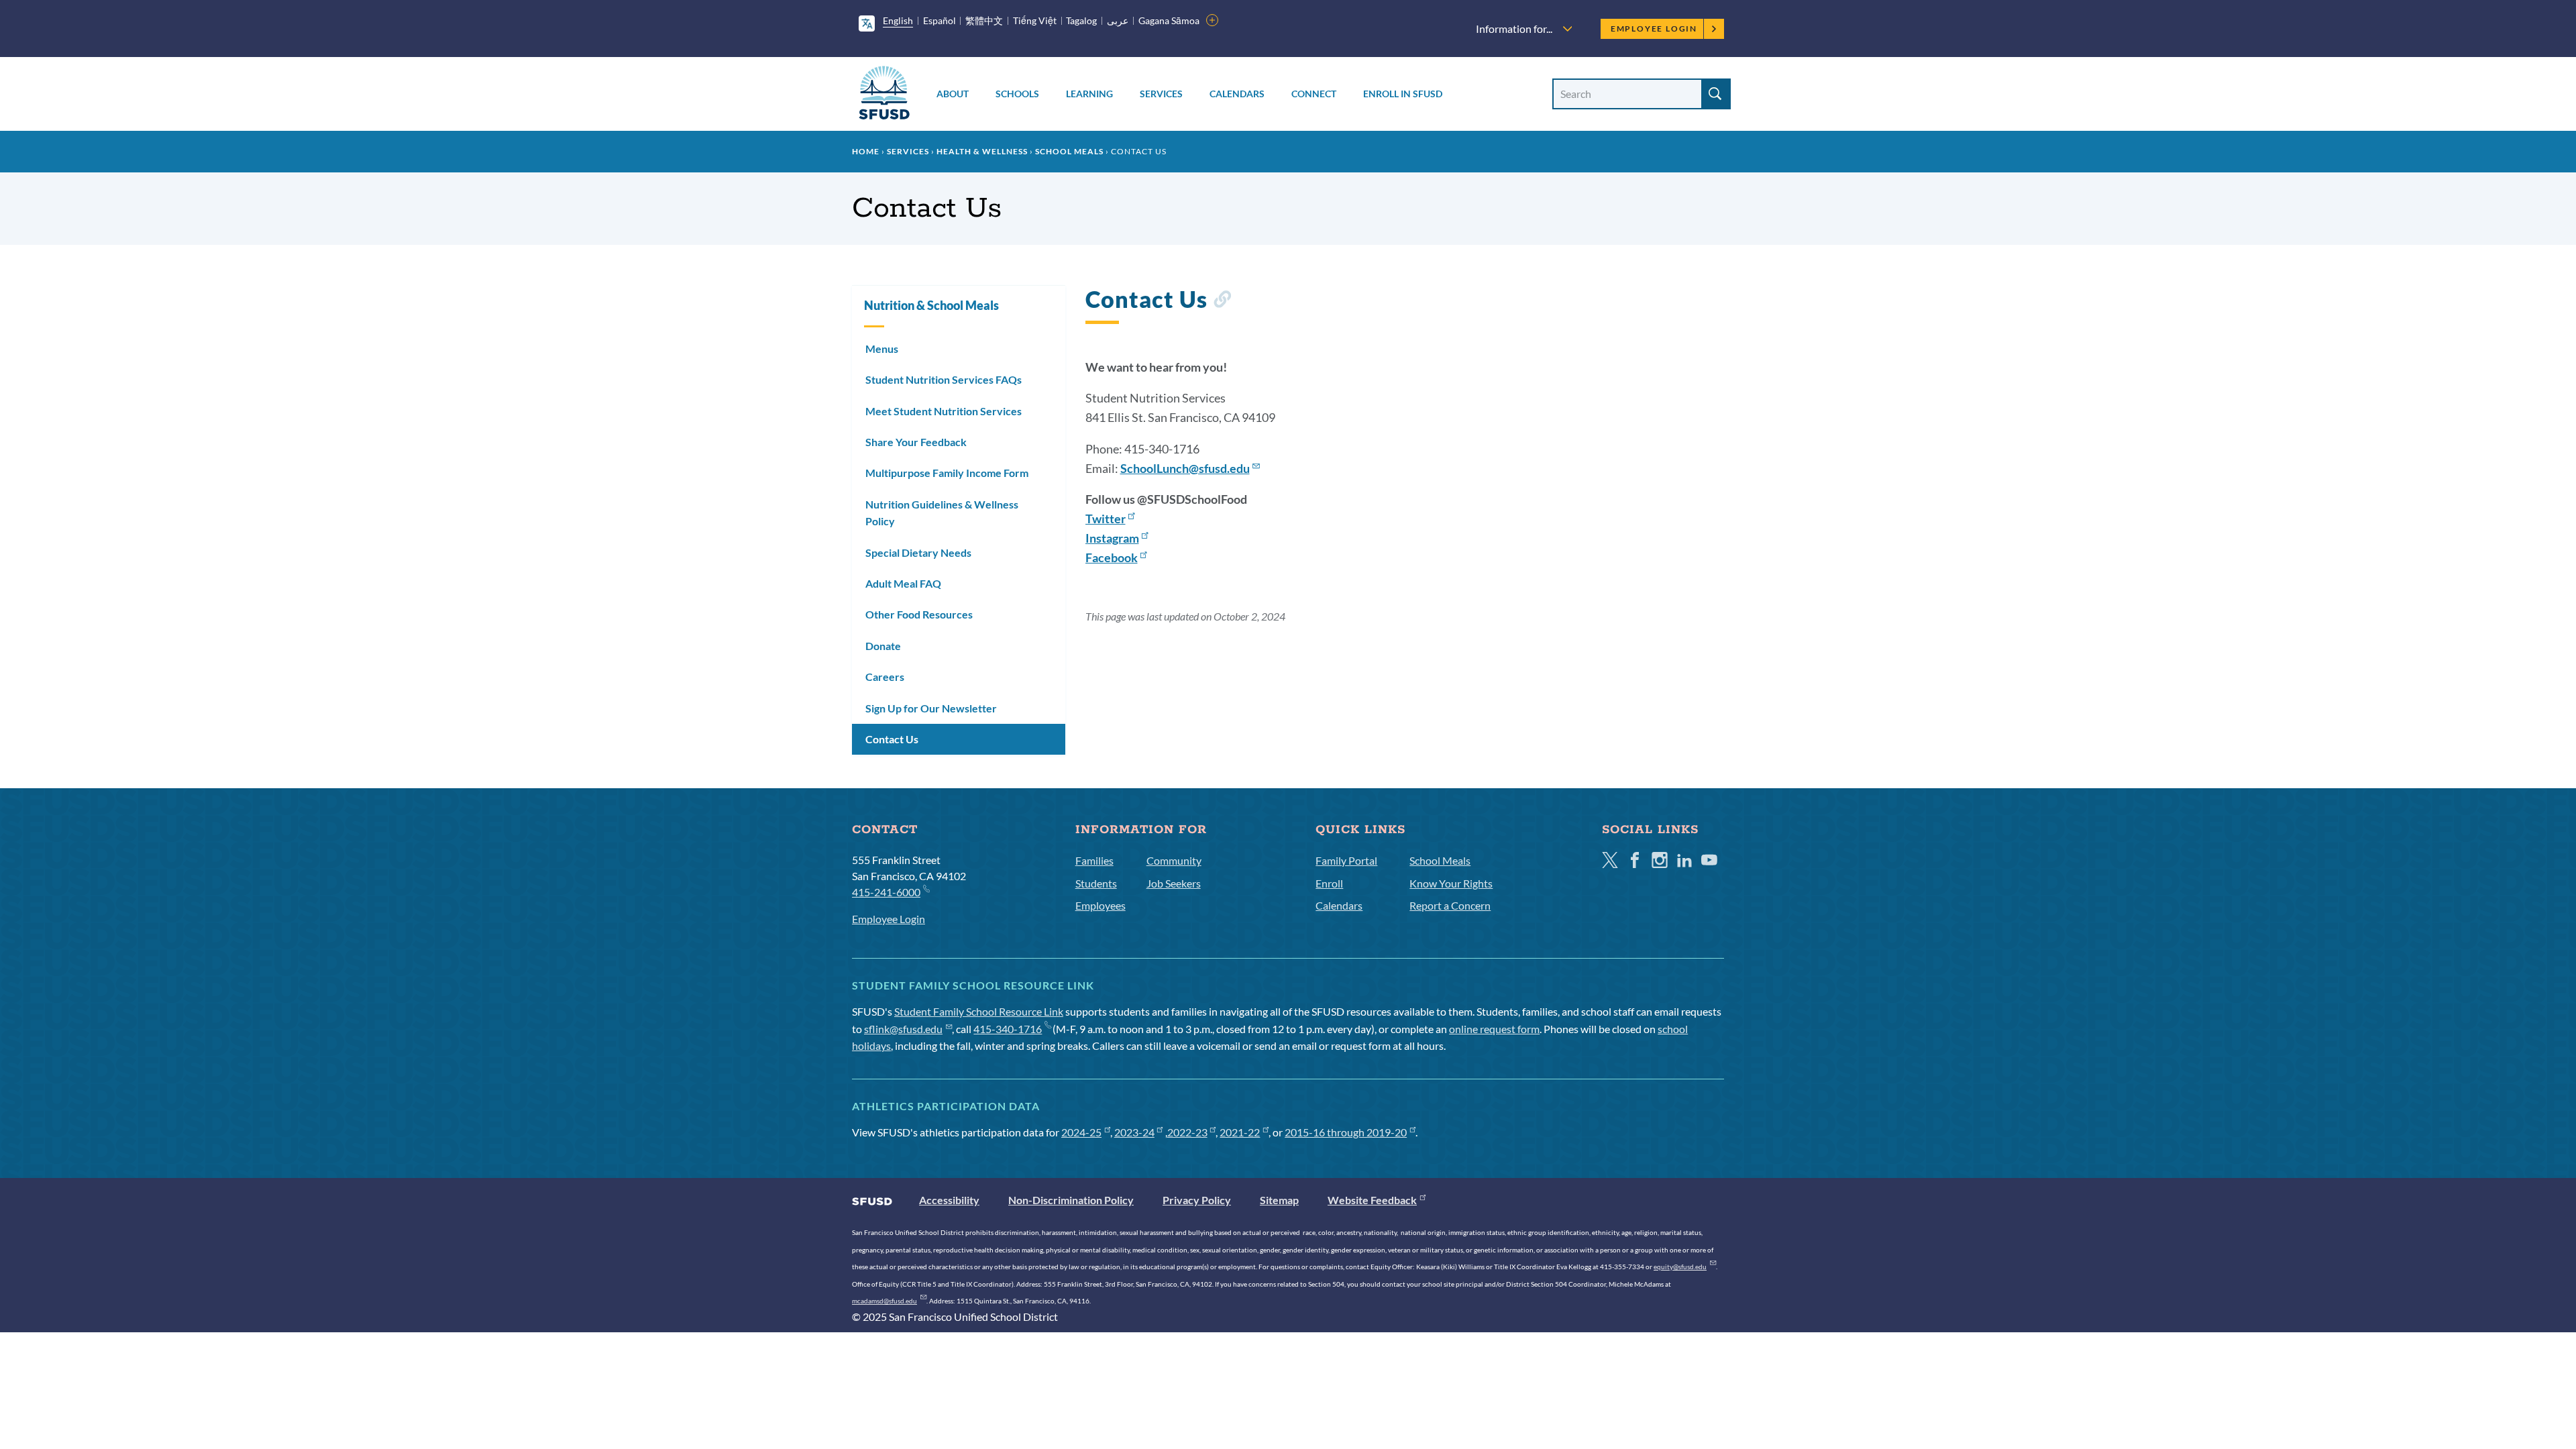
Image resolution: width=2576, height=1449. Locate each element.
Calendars (1237, 94)
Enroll (1329, 883)
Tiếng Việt (1035, 20)
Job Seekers (1174, 883)
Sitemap (1279, 1200)
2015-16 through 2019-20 (1346, 1132)
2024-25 (1081, 1132)
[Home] (884, 95)
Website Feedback (1372, 1200)
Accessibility (949, 1200)
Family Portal (1346, 860)
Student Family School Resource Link (979, 1011)
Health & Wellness (982, 151)
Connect (1314, 94)
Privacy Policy (1197, 1200)
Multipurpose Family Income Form (947, 473)
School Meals (1069, 151)
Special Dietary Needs (918, 552)
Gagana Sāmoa (1169, 20)
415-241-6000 (886, 892)
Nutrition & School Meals (931, 305)
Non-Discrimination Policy (1071, 1200)
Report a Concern (1450, 905)
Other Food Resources (919, 614)
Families (1094, 860)
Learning (1089, 94)
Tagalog (1081, 20)
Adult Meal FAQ (903, 583)
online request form (1494, 1029)
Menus (882, 348)
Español (940, 20)
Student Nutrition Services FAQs (944, 379)
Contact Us (892, 739)
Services (1161, 94)
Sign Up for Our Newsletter (931, 708)
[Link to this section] (1222, 302)
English (898, 20)
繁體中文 (984, 20)
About (953, 94)
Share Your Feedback (916, 442)
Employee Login (1654, 29)
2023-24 (1134, 1132)
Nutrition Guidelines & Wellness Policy (942, 513)
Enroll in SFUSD (1403, 94)
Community (1174, 860)
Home (866, 151)
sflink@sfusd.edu (903, 1029)
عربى (1118, 20)
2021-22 (1240, 1132)
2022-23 (1187, 1132)
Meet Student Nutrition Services (944, 411)
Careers (885, 677)
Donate (883, 646)
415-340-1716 (1008, 1029)
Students (1096, 883)
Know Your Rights (1451, 883)
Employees (1101, 905)
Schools (1017, 94)
